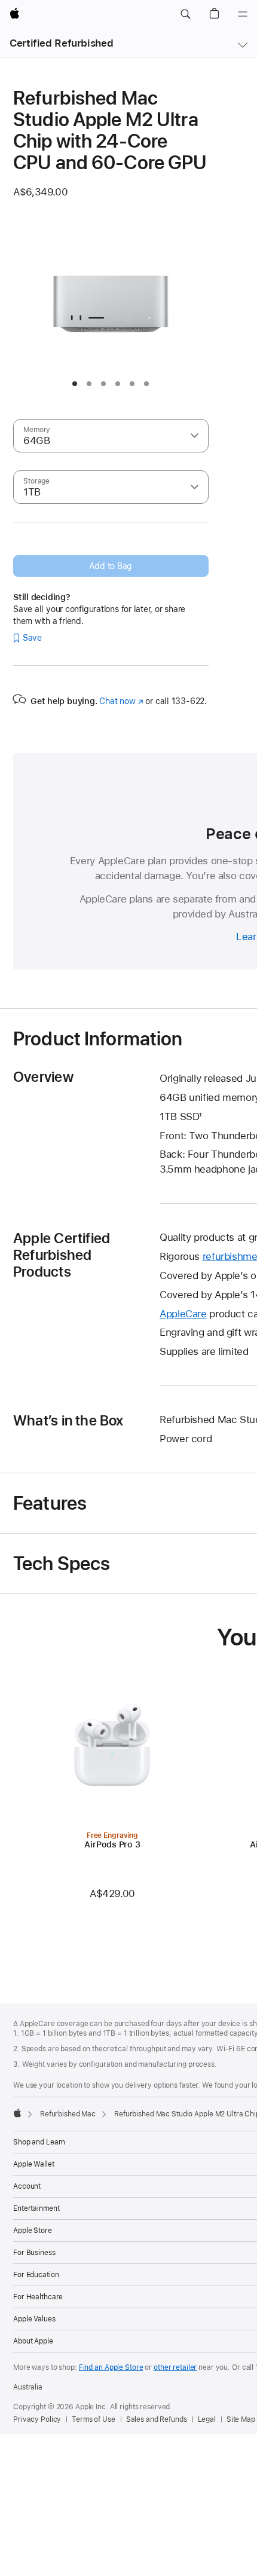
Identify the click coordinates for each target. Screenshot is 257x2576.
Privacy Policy (37, 2419)
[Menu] (243, 14)
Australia (28, 2387)
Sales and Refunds (157, 2419)
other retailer (175, 2367)
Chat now (121, 701)
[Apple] (17, 2113)
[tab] (75, 384)
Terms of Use (94, 2419)
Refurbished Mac (68, 2114)
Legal (207, 2419)
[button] (185, 14)
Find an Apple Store (111, 2367)
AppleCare (183, 1314)
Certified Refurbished (61, 43)
